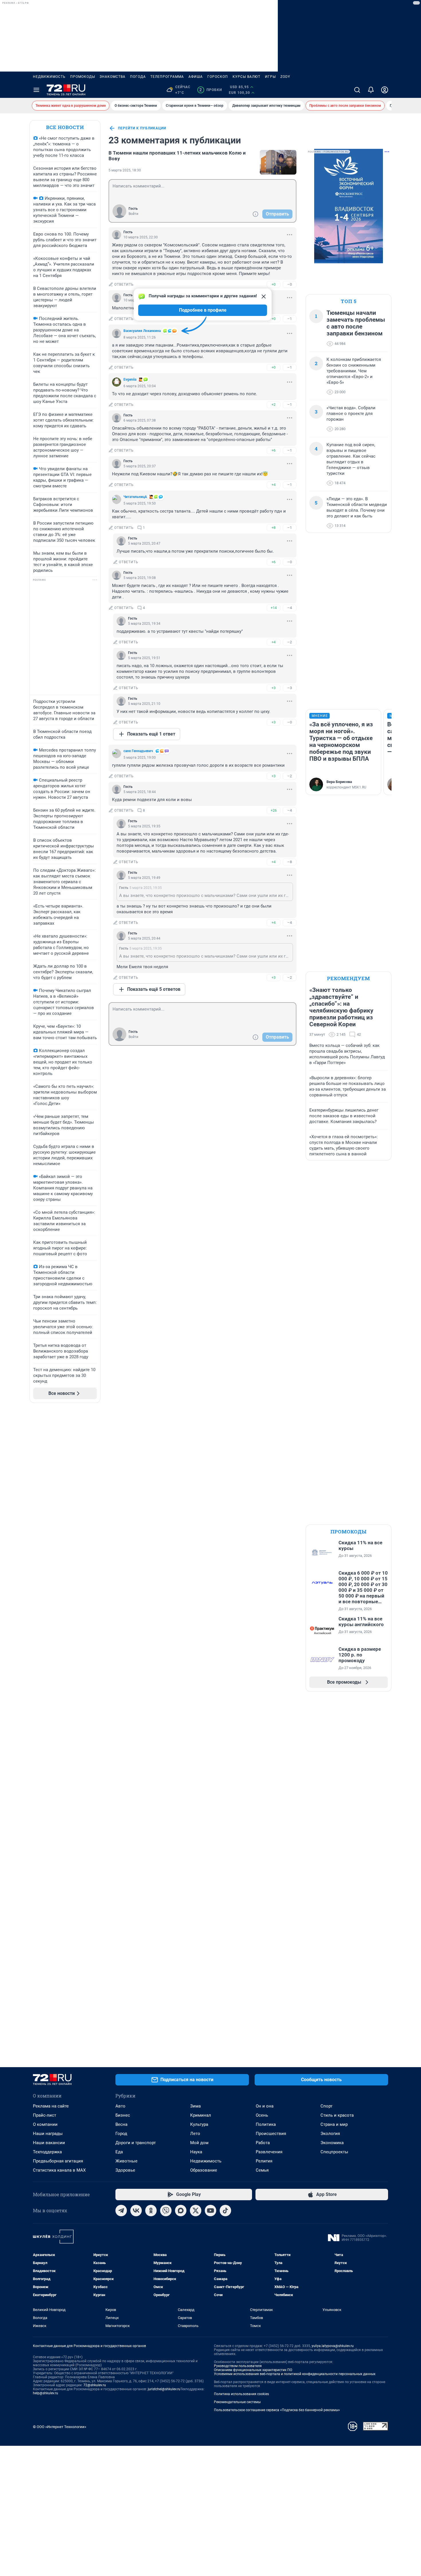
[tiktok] (225, 2211)
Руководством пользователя (238, 2366)
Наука (196, 2152)
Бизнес (123, 2115)
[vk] (136, 2211)
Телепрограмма (167, 77)
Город (121, 2134)
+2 (274, 405)
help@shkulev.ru (46, 2393)
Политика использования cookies (241, 2394)
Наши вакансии (49, 2143)
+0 (274, 284)
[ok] (151, 2211)
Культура (199, 2124)
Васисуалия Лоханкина (142, 331)
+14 (274, 608)
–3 (290, 688)
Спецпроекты (334, 2152)
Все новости (65, 127)
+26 (274, 810)
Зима (195, 2106)
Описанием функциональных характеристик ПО (253, 2370)
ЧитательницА (135, 497)
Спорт (326, 2106)
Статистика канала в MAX (59, 2170)
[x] (196, 2211)
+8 (274, 528)
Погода (138, 77)
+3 (274, 688)
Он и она (265, 2106)
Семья (262, 2170)
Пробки (211, 90)
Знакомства (113, 77)
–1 (290, 319)
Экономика (332, 2143)
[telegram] (121, 2211)
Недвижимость (49, 77)
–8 (290, 862)
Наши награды (48, 2134)
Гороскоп (218, 77)
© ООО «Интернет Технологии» (60, 2427)
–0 (290, 284)
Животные (126, 2161)
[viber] (166, 2211)
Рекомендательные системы (237, 2402)
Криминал (201, 2115)
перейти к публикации (142, 128)
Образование (204, 2170)
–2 (290, 642)
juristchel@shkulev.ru (164, 2389)
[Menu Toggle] (36, 90)
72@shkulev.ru (95, 2385)
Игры (270, 77)
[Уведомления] (371, 90)
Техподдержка (47, 2152)
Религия (264, 2161)
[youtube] (210, 2211)
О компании (45, 2124)
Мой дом (199, 2143)
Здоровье (125, 2170)
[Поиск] (357, 90)
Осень (262, 2115)
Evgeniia (130, 379)
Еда (119, 2152)
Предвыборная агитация (58, 2161)
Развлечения (269, 2152)
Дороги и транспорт (136, 2143)
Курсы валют (246, 77)
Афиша (196, 77)
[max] (181, 2211)
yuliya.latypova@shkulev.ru (333, 2346)
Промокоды (83, 77)
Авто (120, 2106)
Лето (195, 2134)
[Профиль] (385, 90)
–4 (290, 608)
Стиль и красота (337, 2115)
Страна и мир (334, 2124)
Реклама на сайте (51, 2106)
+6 (274, 450)
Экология (330, 2134)
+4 (274, 485)
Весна (121, 2124)
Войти (133, 214)
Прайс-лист (45, 2115)
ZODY (285, 77)
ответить (124, 284)
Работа (263, 2143)
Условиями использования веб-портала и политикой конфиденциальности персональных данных (295, 2374)
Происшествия (271, 2134)
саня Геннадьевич (138, 751)
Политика (266, 2124)
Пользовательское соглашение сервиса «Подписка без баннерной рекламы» (277, 2410)
